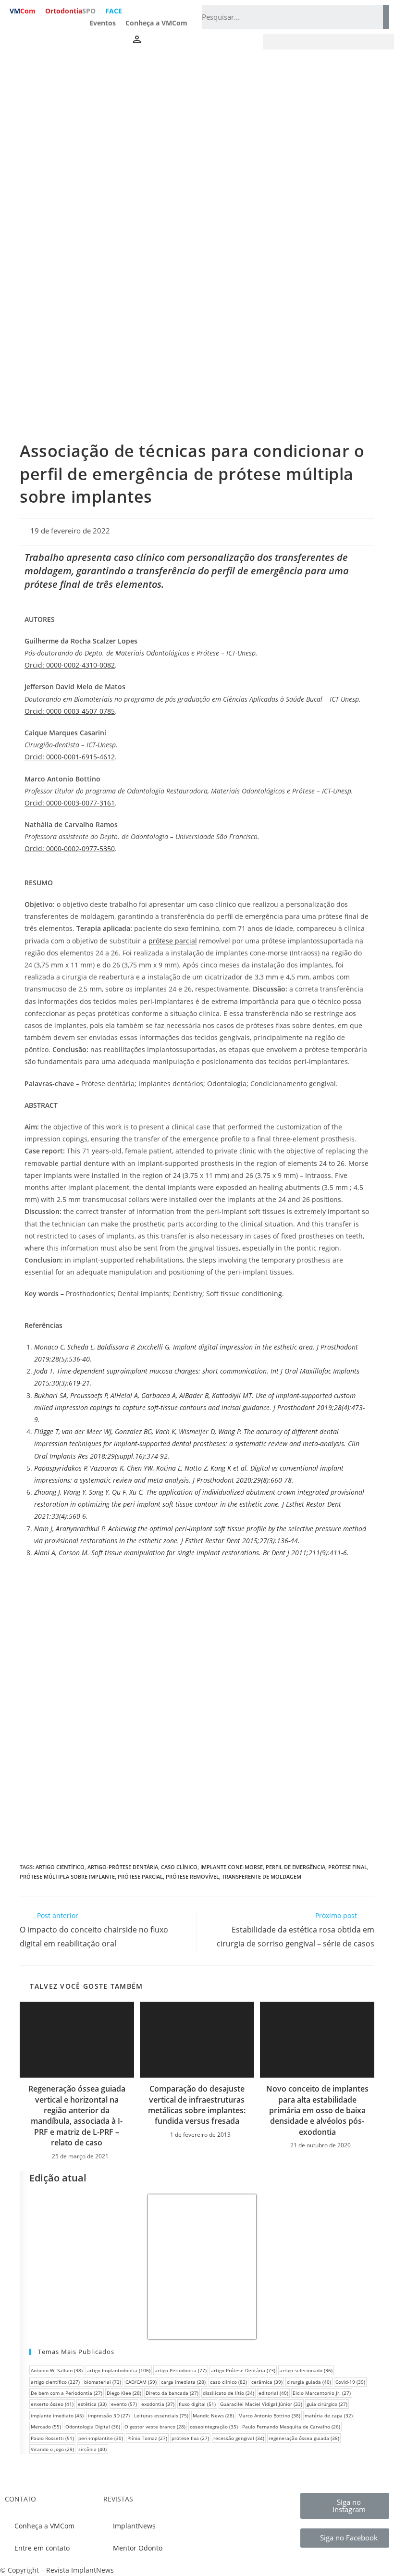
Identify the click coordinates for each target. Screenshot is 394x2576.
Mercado (46, 2427)
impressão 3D (109, 2415)
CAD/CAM (141, 2382)
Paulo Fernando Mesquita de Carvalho (291, 2427)
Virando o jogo (52, 2449)
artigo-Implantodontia (119, 2370)
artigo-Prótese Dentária (123, 1867)
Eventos (103, 23)
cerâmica (267, 2382)
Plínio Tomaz (147, 2438)
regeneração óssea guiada (304, 2438)
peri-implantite (101, 2438)
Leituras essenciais (161, 2415)
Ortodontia (70, 11)
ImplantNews (134, 2526)
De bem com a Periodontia (67, 2393)
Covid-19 (350, 2382)
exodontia (158, 2404)
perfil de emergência (295, 1867)
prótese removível (192, 1876)
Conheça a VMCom (156, 23)
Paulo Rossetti (52, 2438)
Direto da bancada (172, 2393)
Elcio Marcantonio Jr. (322, 2393)
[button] (328, 42)
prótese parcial (140, 1876)
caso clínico (179, 1867)
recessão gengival (239, 2438)
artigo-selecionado (306, 2370)
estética (92, 2404)
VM (23, 11)
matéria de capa (329, 2415)
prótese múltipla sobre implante (67, 1876)
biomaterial (103, 2382)
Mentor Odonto (138, 2548)
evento (124, 2404)
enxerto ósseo (52, 2404)
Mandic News (213, 2415)
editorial (273, 2393)
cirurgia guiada (309, 2382)
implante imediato (57, 2415)
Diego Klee (124, 2393)
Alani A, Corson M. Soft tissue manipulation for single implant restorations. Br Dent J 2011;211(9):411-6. (191, 1553)
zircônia (92, 2449)
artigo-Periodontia (181, 2370)
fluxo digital (197, 2404)
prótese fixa (190, 2438)
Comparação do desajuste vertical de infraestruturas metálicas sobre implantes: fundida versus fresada (197, 2105)
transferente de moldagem (262, 1876)
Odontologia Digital (93, 2427)
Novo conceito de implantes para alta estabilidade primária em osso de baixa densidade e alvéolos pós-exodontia (317, 2110)
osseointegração (214, 2427)
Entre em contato (42, 2548)
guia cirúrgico (327, 2404)
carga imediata (183, 2382)
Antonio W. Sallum (57, 2370)
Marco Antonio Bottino (269, 2415)
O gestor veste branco (155, 2427)
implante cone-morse (232, 1867)
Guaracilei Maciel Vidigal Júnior (261, 2404)
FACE (114, 11)
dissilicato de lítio (228, 2393)
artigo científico (60, 1867)
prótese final (348, 1867)
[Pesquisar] (386, 17)
